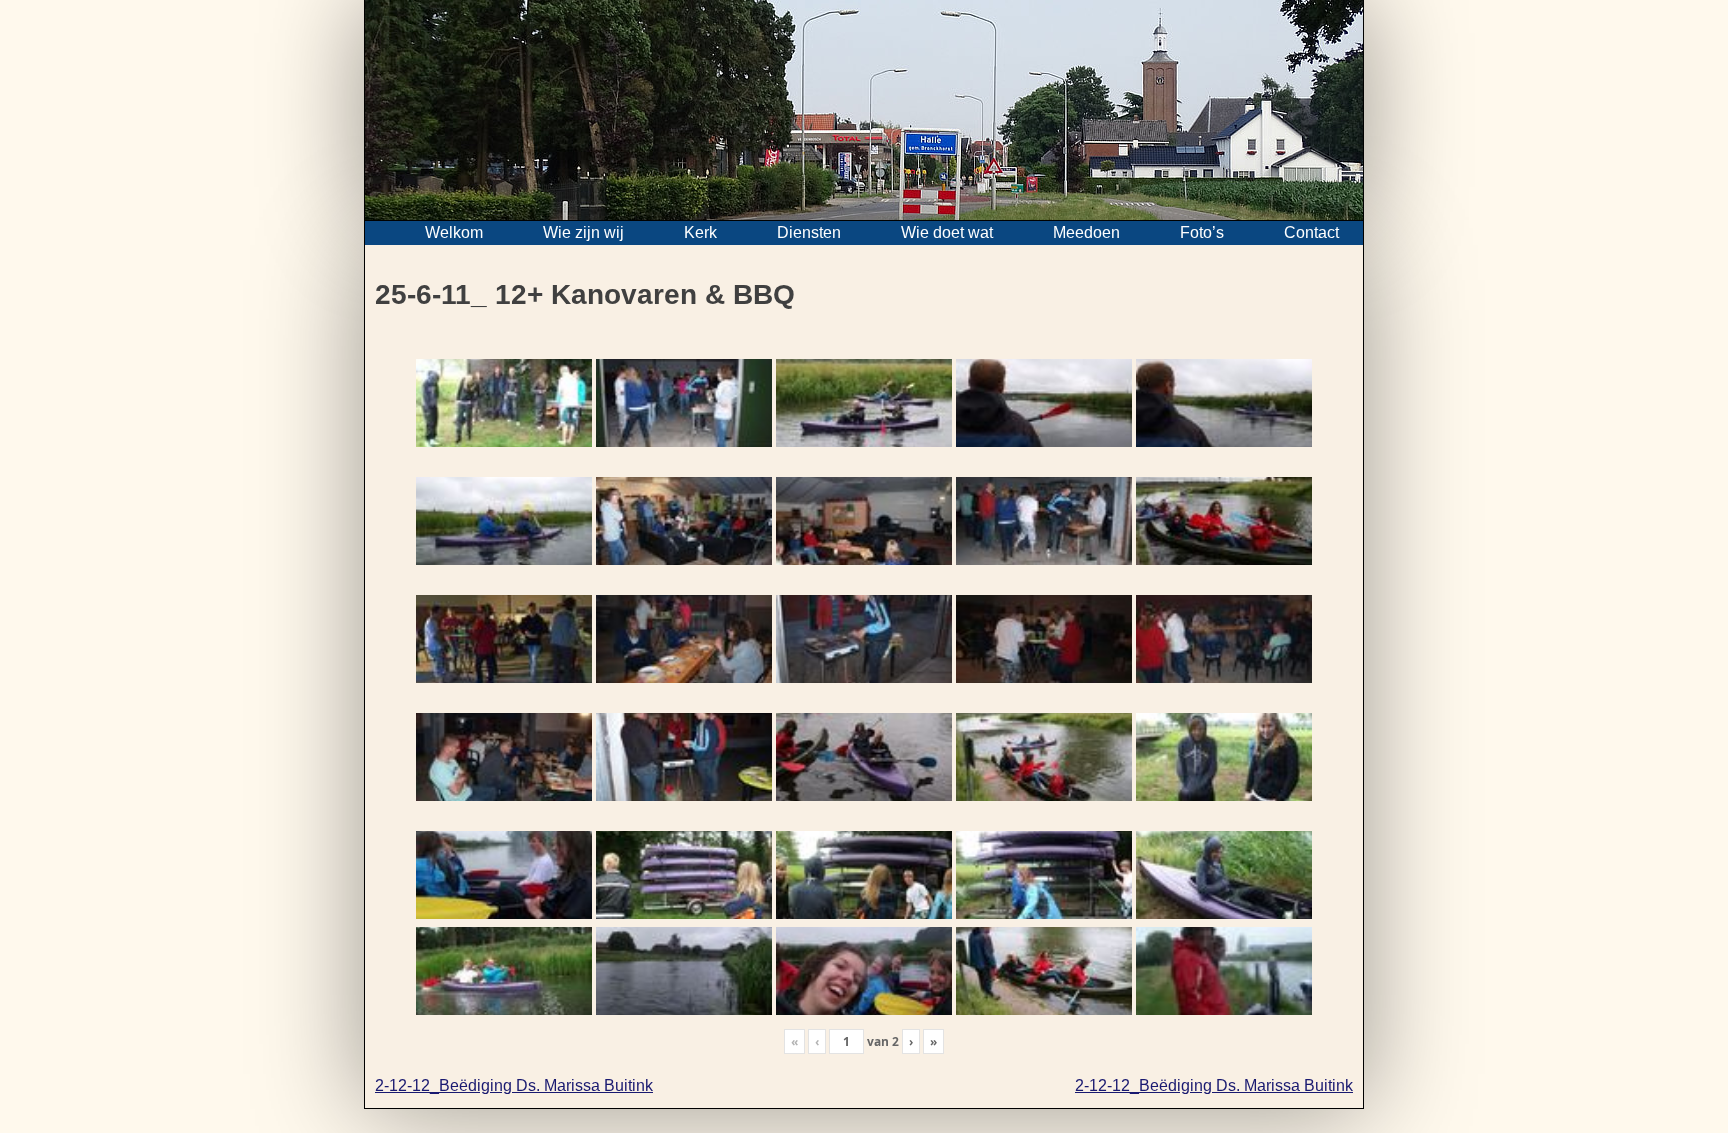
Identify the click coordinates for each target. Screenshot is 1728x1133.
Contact (1311, 232)
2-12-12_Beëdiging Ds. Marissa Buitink (514, 1085)
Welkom (454, 232)
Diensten (809, 232)
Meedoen (1086, 232)
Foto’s (1202, 232)
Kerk (700, 232)
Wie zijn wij (583, 232)
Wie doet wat (947, 232)
